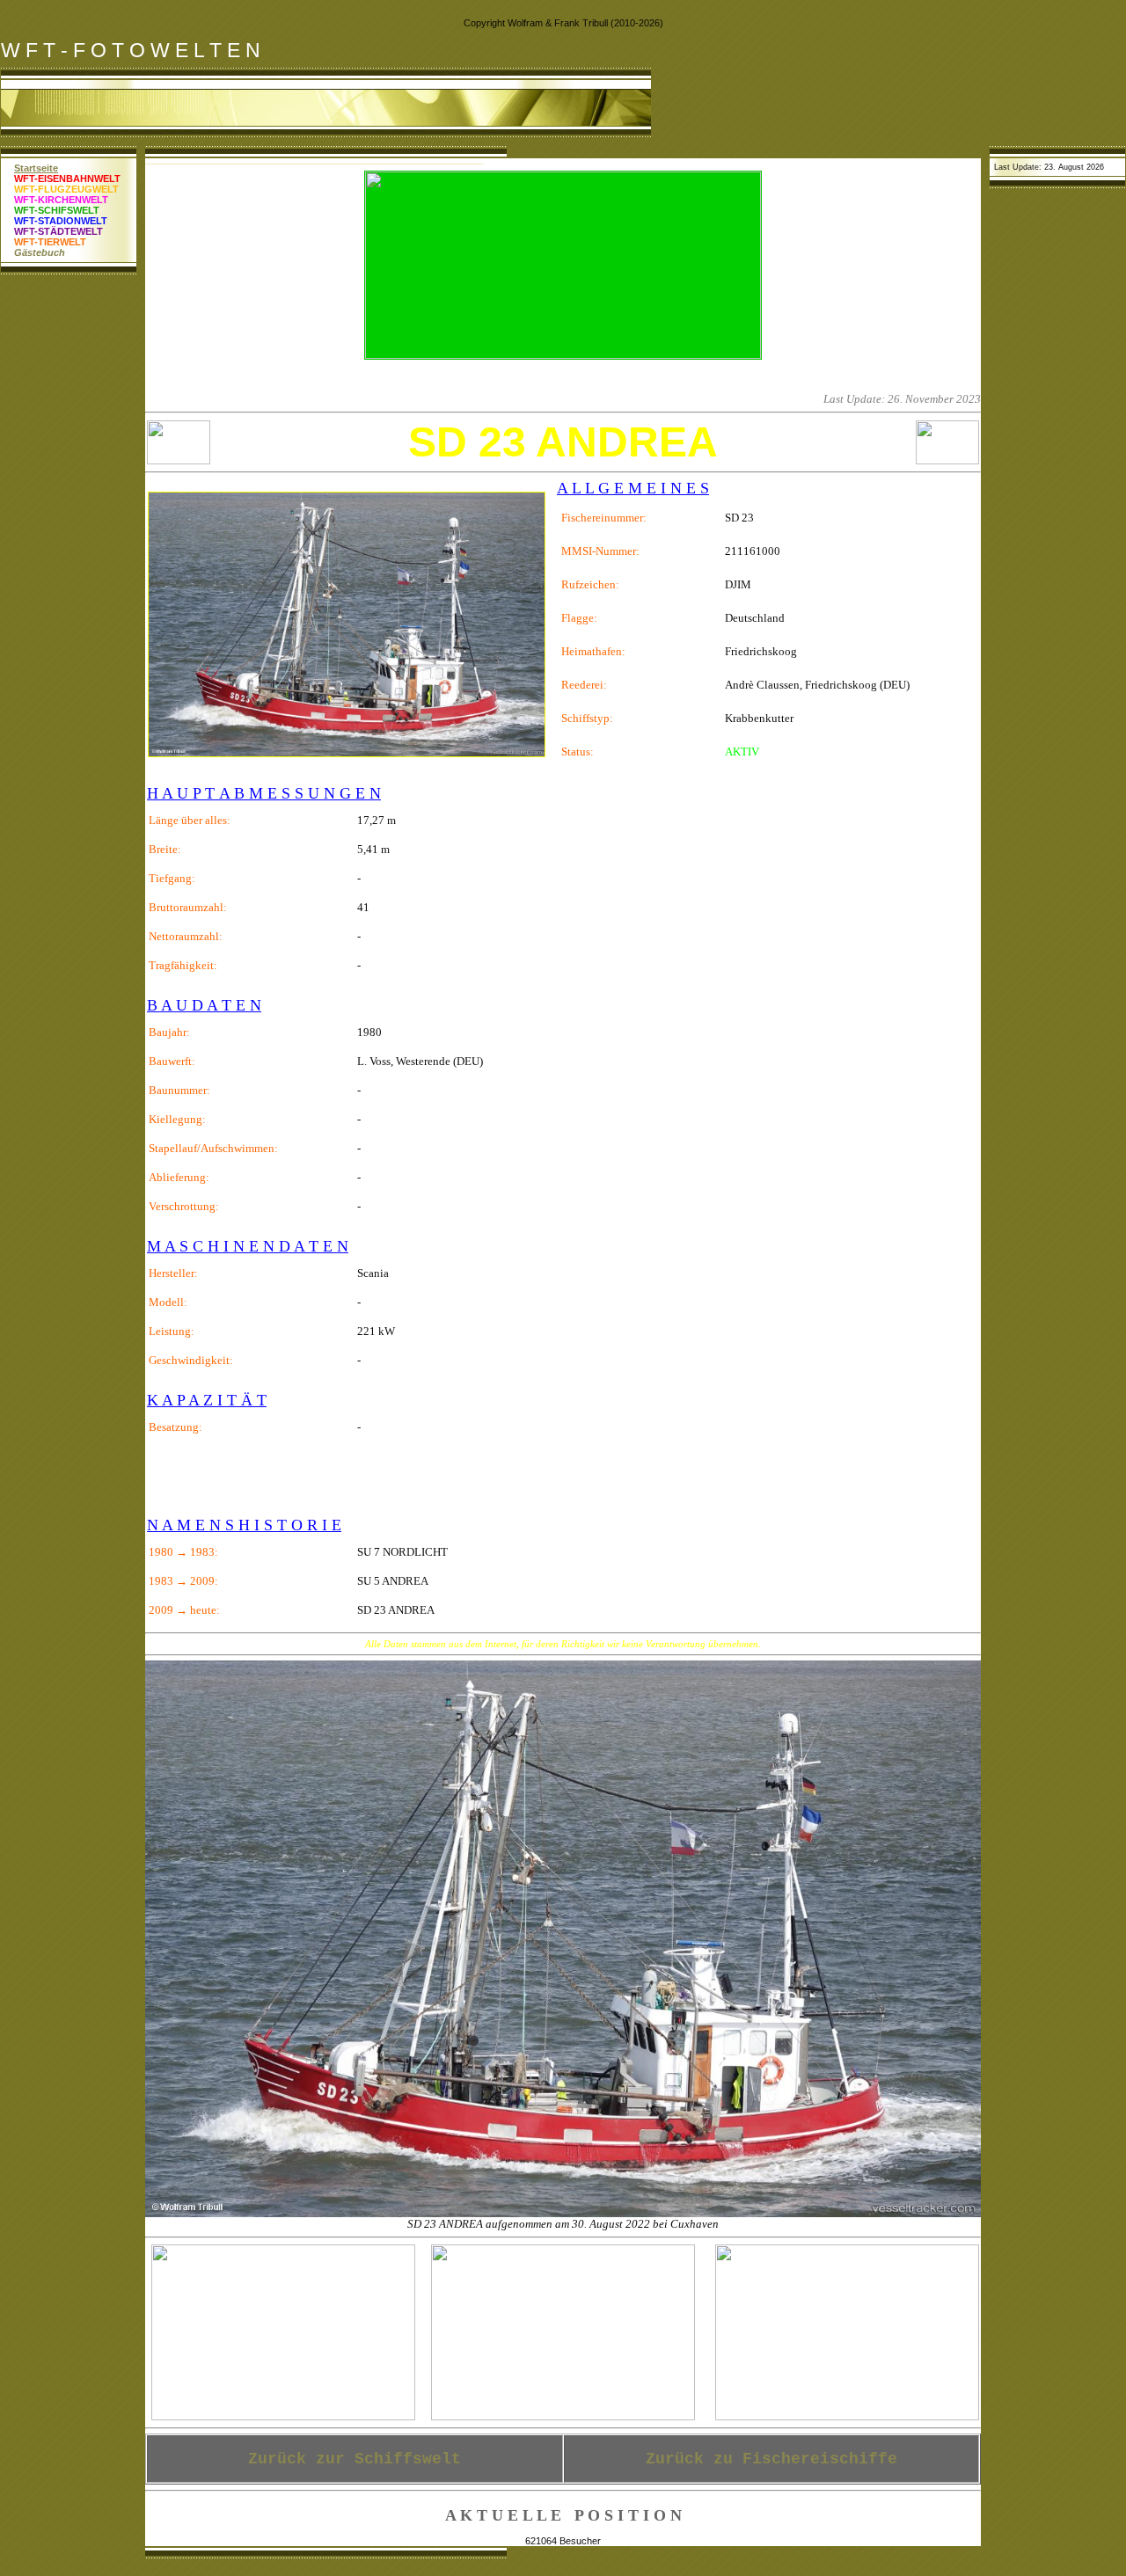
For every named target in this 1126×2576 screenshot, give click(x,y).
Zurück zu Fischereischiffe (771, 2459)
